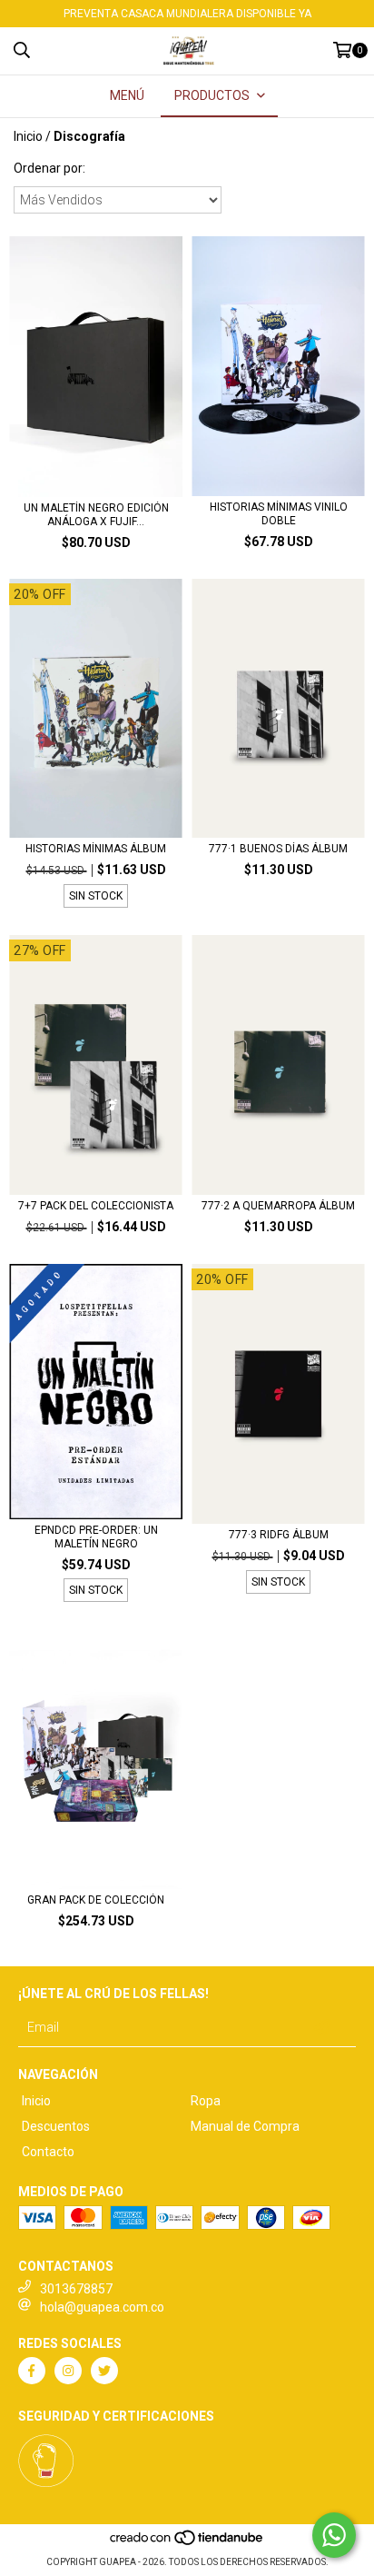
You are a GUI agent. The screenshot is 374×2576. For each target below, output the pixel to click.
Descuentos (56, 2126)
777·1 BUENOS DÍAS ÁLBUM (278, 849)
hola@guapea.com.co (102, 2307)
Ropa (206, 2101)
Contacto (48, 2152)
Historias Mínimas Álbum (96, 849)
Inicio (28, 136)
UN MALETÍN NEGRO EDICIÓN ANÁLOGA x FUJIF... (96, 515)
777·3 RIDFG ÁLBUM (279, 1535)
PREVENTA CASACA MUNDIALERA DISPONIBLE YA (187, 14)
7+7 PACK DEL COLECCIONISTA (96, 1206)
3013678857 (76, 2289)
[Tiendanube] (187, 2544)
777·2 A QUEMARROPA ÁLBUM (278, 1206)
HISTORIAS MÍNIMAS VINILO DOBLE (279, 514)
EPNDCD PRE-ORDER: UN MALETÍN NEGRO (96, 1537)
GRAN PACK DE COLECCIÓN (96, 1900)
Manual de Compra (245, 2126)
